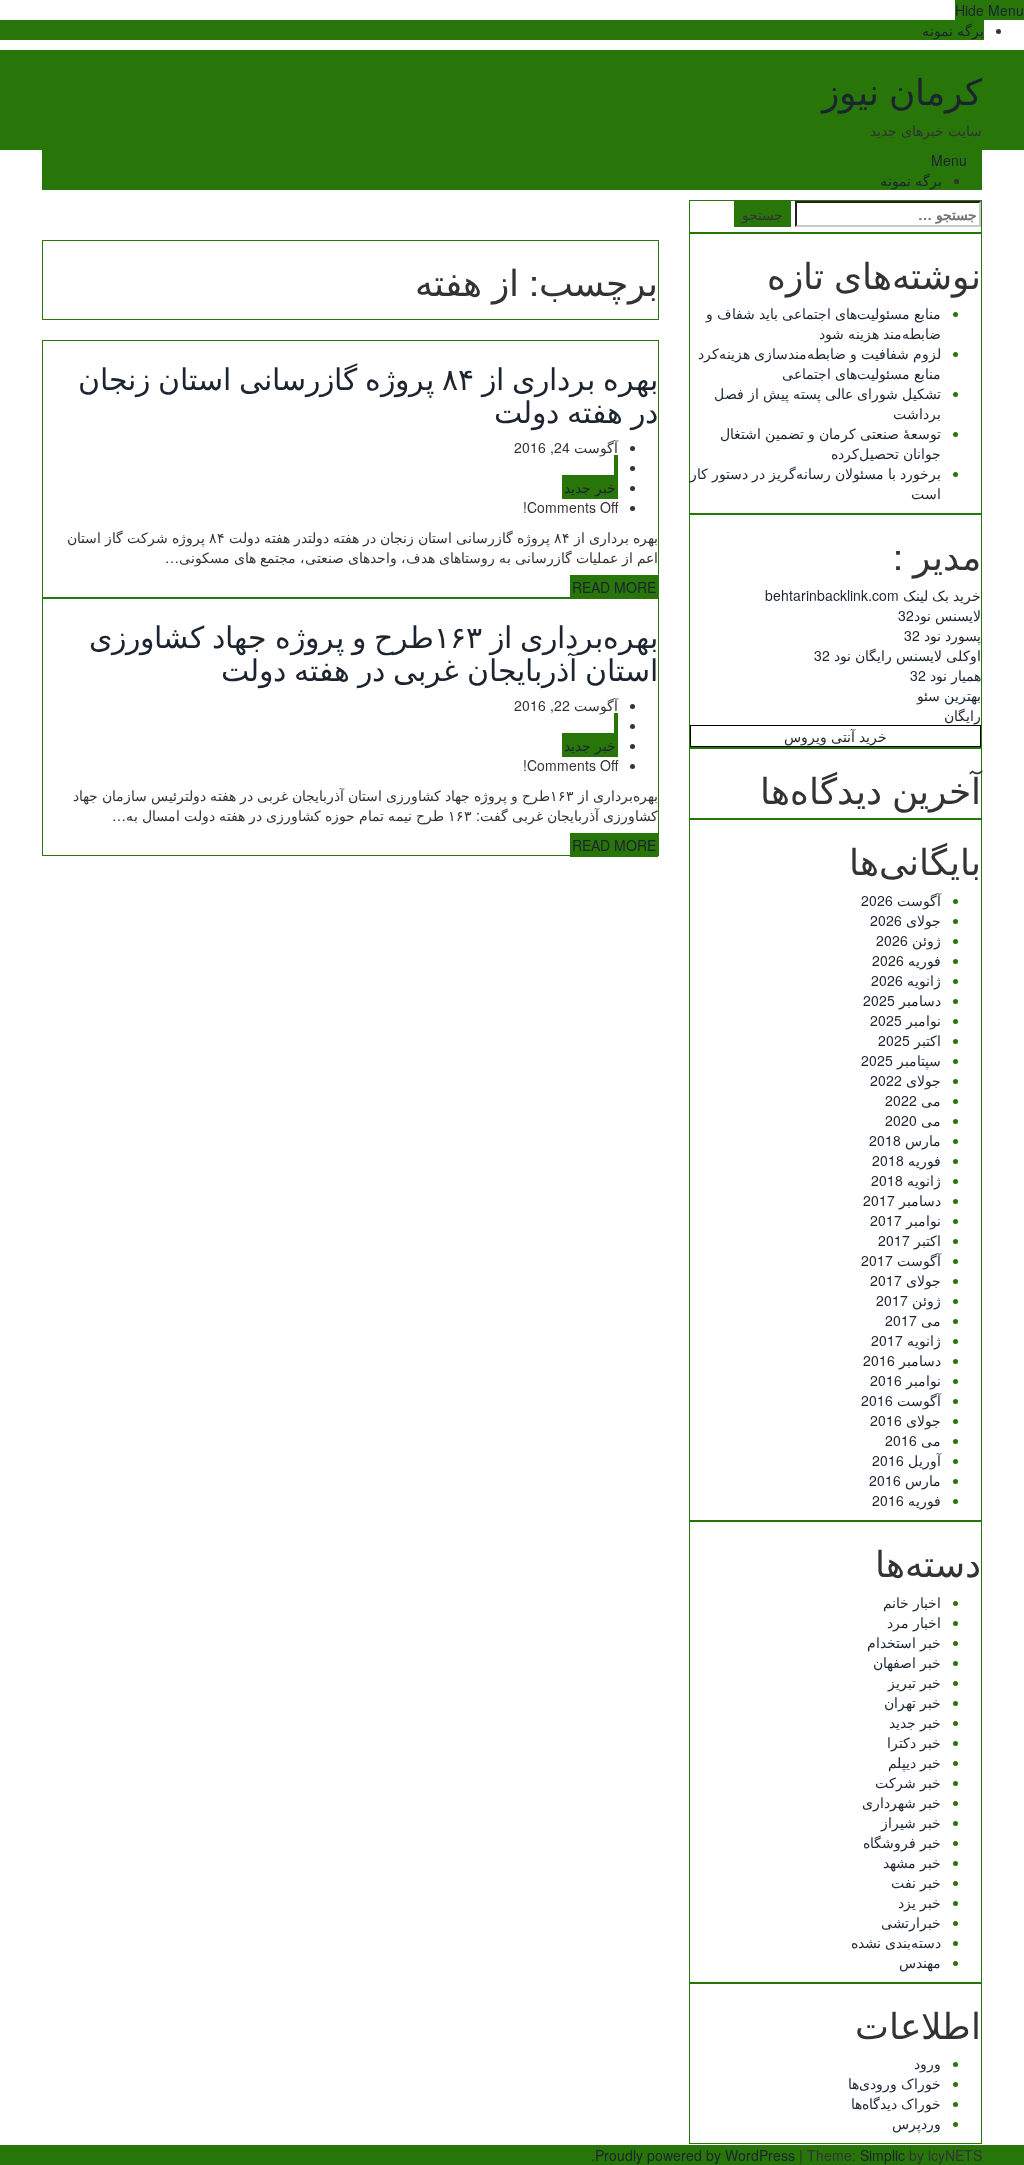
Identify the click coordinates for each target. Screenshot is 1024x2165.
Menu (949, 160)
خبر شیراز (911, 1822)
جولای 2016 (905, 1420)
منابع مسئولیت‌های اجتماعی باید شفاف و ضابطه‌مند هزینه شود (823, 323)
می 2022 (913, 1100)
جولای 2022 (905, 1080)
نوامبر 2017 (905, 1220)
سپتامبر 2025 (901, 1060)
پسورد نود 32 (942, 635)
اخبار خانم (912, 1602)
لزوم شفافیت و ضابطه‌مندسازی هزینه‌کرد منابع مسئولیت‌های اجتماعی (819, 363)
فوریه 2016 (906, 1500)
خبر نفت (916, 1882)
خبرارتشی (911, 1922)
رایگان (962, 715)
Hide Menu (989, 10)
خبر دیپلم (914, 1762)
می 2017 (913, 1320)
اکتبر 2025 (909, 1040)
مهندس (920, 1962)
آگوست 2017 (901, 1260)
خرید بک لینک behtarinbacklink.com (873, 595)
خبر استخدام (904, 1642)
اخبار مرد (914, 1622)
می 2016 (913, 1440)
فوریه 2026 (906, 960)
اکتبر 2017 (909, 1240)
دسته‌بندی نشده (896, 1942)
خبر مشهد (912, 1862)
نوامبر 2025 (905, 1020)
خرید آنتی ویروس (835, 736)
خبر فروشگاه (902, 1842)
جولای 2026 (905, 920)
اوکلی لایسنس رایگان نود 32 (897, 655)
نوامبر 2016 (905, 1380)
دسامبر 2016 (902, 1360)
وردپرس (916, 2123)
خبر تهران (912, 1702)
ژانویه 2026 (906, 980)
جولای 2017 (905, 1280)
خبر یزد (919, 1902)
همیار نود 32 (945, 675)
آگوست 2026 (901, 900)
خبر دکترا (914, 1742)
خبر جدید (590, 487)
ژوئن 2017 (908, 1300)
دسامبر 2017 (902, 1200)
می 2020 (913, 1120)
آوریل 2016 (906, 1460)
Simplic (882, 2155)
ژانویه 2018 (906, 1180)
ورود (927, 2063)
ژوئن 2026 (908, 940)
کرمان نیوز (902, 89)
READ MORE (614, 587)
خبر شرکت (908, 1782)
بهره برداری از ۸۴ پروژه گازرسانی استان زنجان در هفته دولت (368, 394)
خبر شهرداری (901, 1802)
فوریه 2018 (906, 1160)
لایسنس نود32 (939, 615)
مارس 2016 (905, 1480)
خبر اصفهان (907, 1662)
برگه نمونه (953, 30)
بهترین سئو (949, 695)
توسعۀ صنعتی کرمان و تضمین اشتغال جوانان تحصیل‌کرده (830, 443)
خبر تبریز (914, 1682)
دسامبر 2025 (902, 1000)
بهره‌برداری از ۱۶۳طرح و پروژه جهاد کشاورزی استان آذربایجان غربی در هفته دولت (373, 652)
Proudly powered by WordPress (695, 2155)
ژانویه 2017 (906, 1340)
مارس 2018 (905, 1140)
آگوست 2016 (901, 1400)
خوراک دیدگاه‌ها (896, 2103)
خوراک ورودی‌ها (894, 2083)
